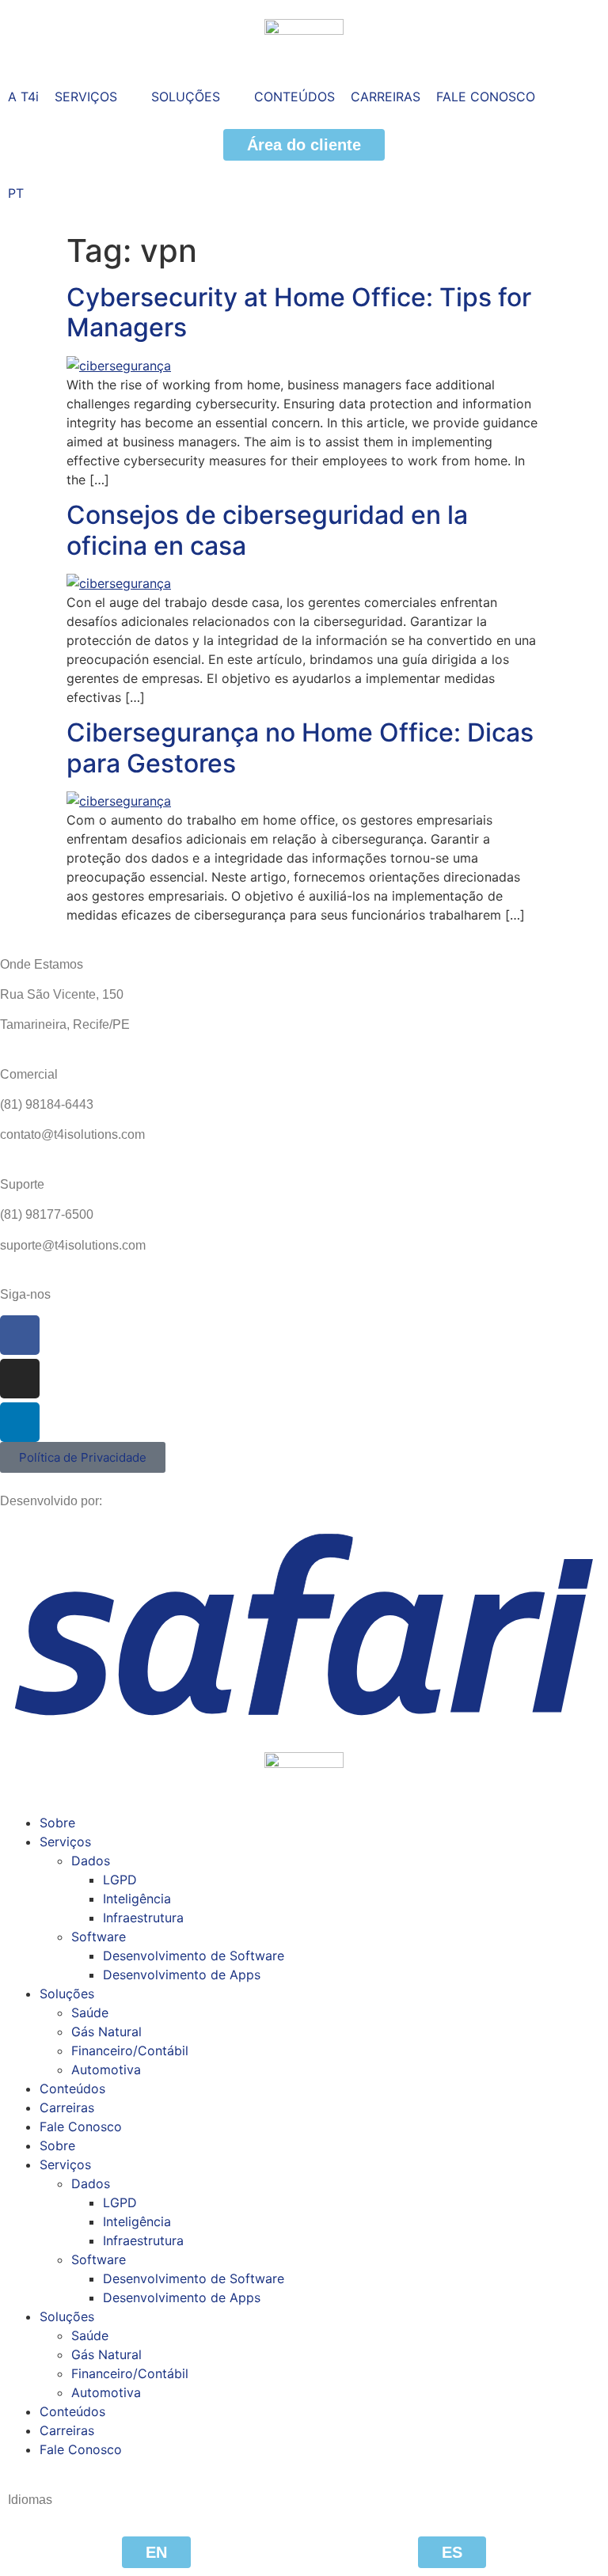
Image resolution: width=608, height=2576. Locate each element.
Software (99, 1937)
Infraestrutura (143, 1918)
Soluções (67, 1994)
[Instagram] (20, 1379)
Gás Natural (106, 2032)
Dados (91, 1861)
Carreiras (67, 2107)
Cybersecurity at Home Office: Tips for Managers (299, 312)
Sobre (57, 1823)
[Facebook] (20, 1335)
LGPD (120, 1880)
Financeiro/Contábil (130, 2051)
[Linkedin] (20, 1422)
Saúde (90, 2013)
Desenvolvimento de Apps (182, 1975)
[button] (95, 97)
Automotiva (106, 2070)
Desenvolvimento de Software (194, 1956)
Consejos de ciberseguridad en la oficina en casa (267, 530)
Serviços (65, 1842)
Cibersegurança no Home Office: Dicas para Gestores (300, 747)
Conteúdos (72, 2088)
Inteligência (137, 1899)
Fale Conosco (81, 2126)
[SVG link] (304, 1624)
